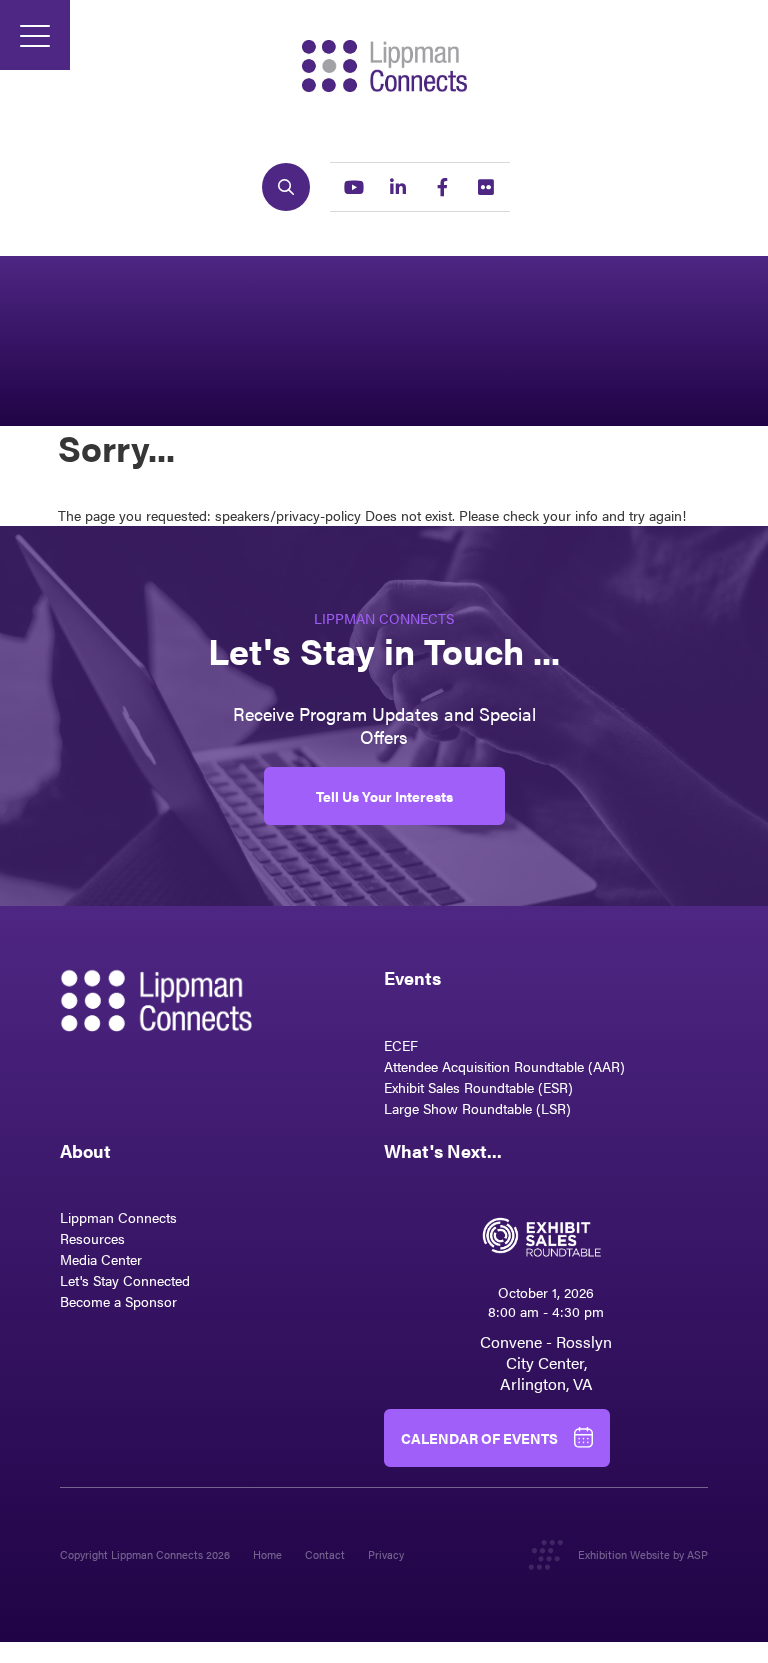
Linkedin (398, 187)
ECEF (401, 1045)
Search (286, 187)
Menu (35, 35)
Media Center (101, 1259)
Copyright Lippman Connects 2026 (145, 1554)
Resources (92, 1238)
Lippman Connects (118, 1217)
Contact (325, 1554)
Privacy (386, 1554)
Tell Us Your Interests (384, 796)
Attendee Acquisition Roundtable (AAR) (504, 1066)
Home (267, 1554)
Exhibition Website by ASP (643, 1554)
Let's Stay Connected (125, 1280)
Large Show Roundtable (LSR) (477, 1108)
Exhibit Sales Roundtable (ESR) (478, 1087)
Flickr (486, 187)
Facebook (442, 187)
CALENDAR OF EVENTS (479, 1438)
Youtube (354, 187)
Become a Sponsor (118, 1301)
